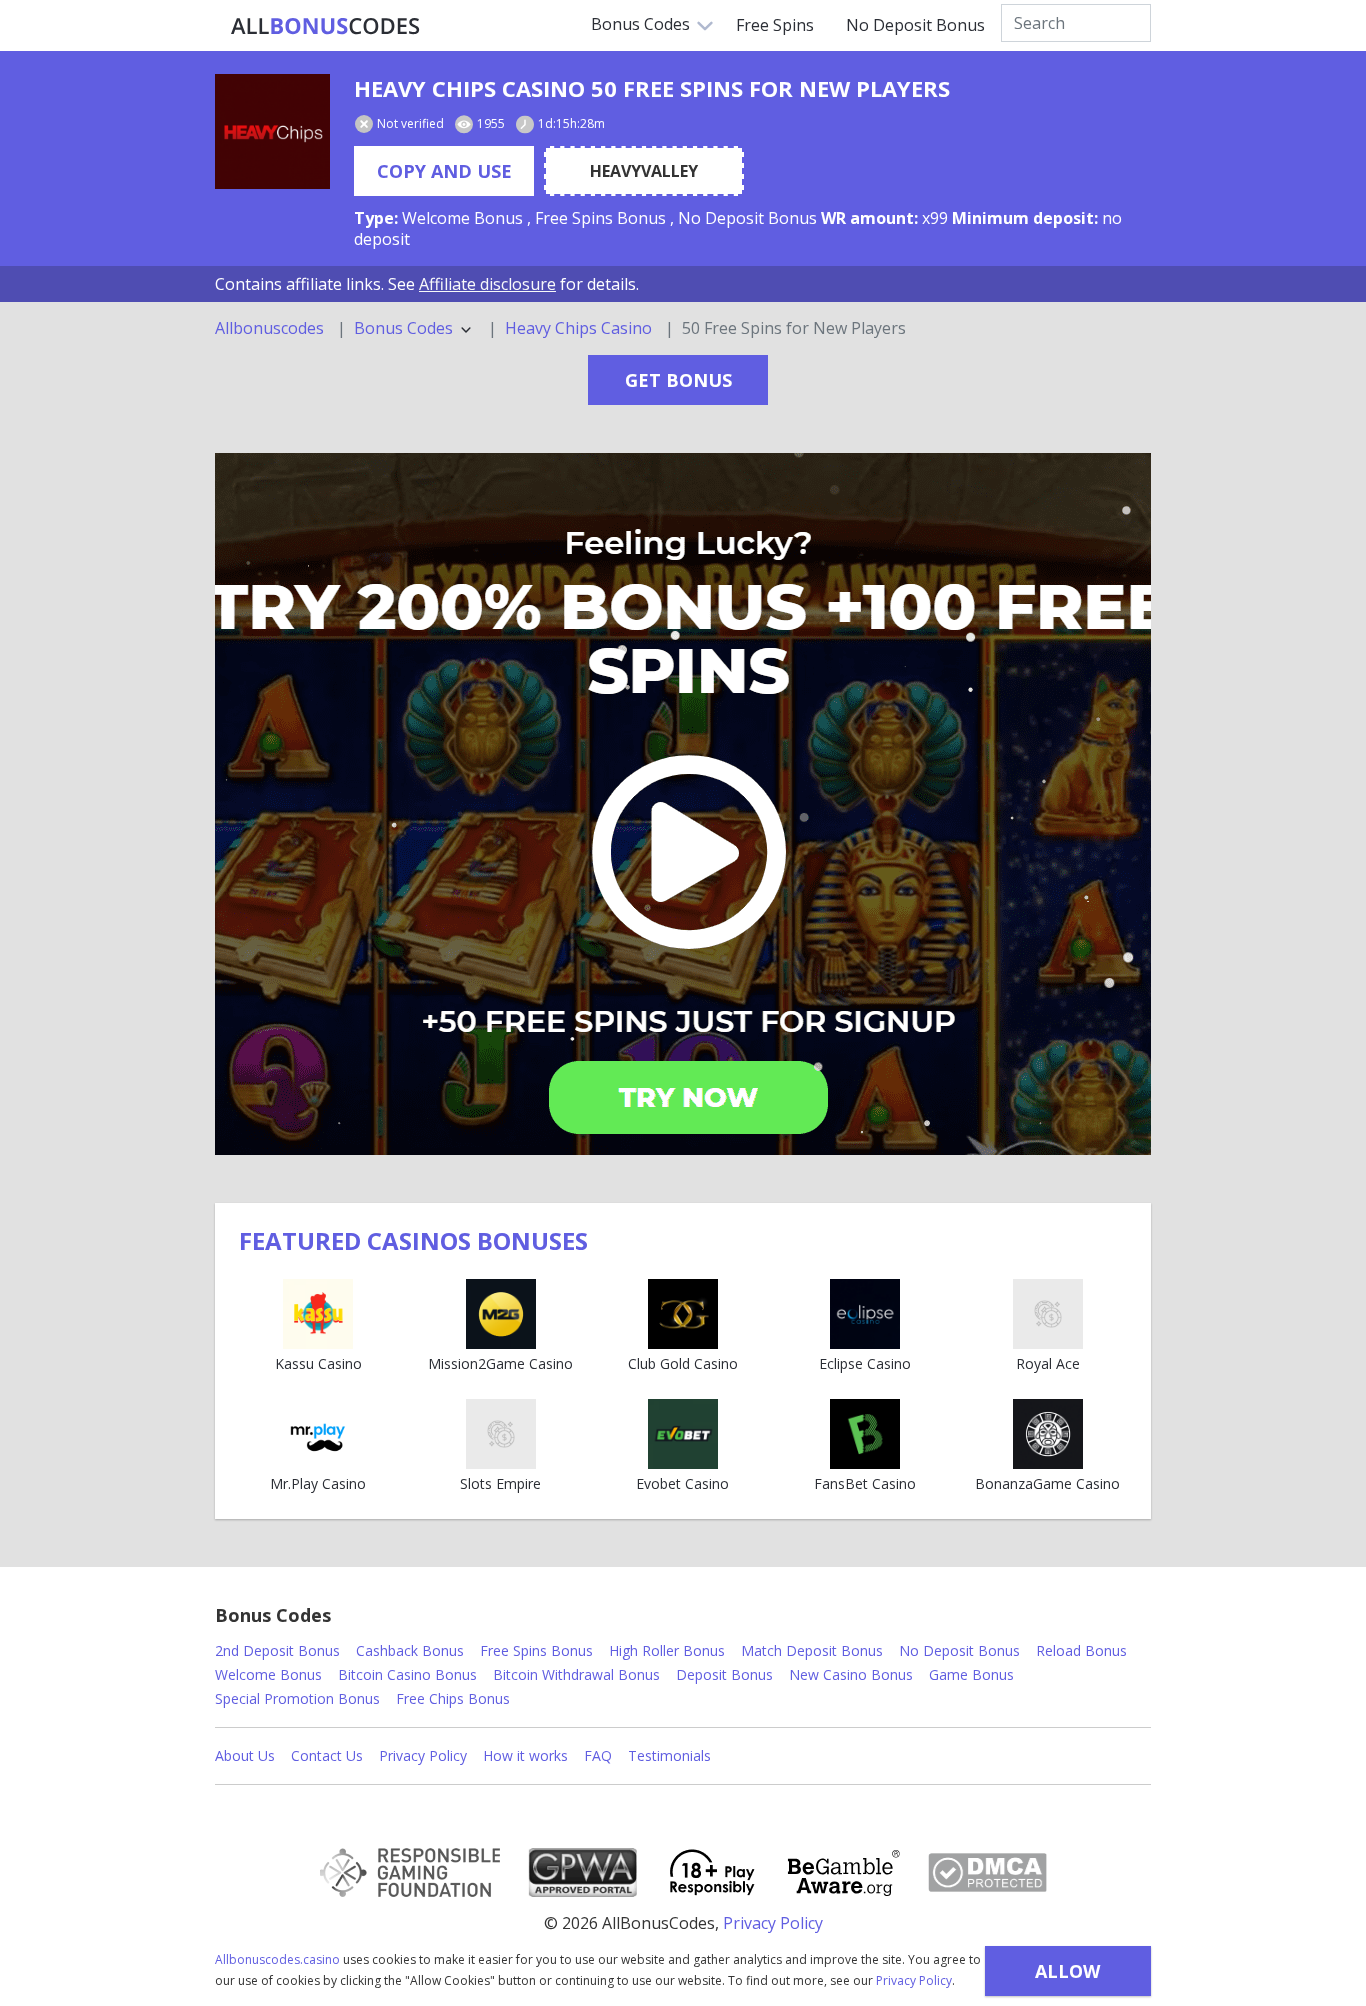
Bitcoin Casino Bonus (407, 1674)
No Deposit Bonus (915, 25)
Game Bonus (971, 1674)
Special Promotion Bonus (297, 1698)
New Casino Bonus (851, 1674)
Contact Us (327, 1755)
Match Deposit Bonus (812, 1650)
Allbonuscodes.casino (277, 1959)
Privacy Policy (914, 1980)
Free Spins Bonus (536, 1650)
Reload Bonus (1081, 1650)
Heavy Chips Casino (578, 328)
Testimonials (669, 1755)
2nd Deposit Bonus (277, 1650)
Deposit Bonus (724, 1674)
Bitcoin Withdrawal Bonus (576, 1674)
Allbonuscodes (269, 328)
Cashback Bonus (410, 1650)
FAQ (598, 1755)
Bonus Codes (640, 24)
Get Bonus (678, 380)
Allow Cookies (1067, 1977)
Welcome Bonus (268, 1674)
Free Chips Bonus (453, 1698)
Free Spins (775, 25)
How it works (525, 1755)
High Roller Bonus (667, 1650)
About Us (245, 1755)
